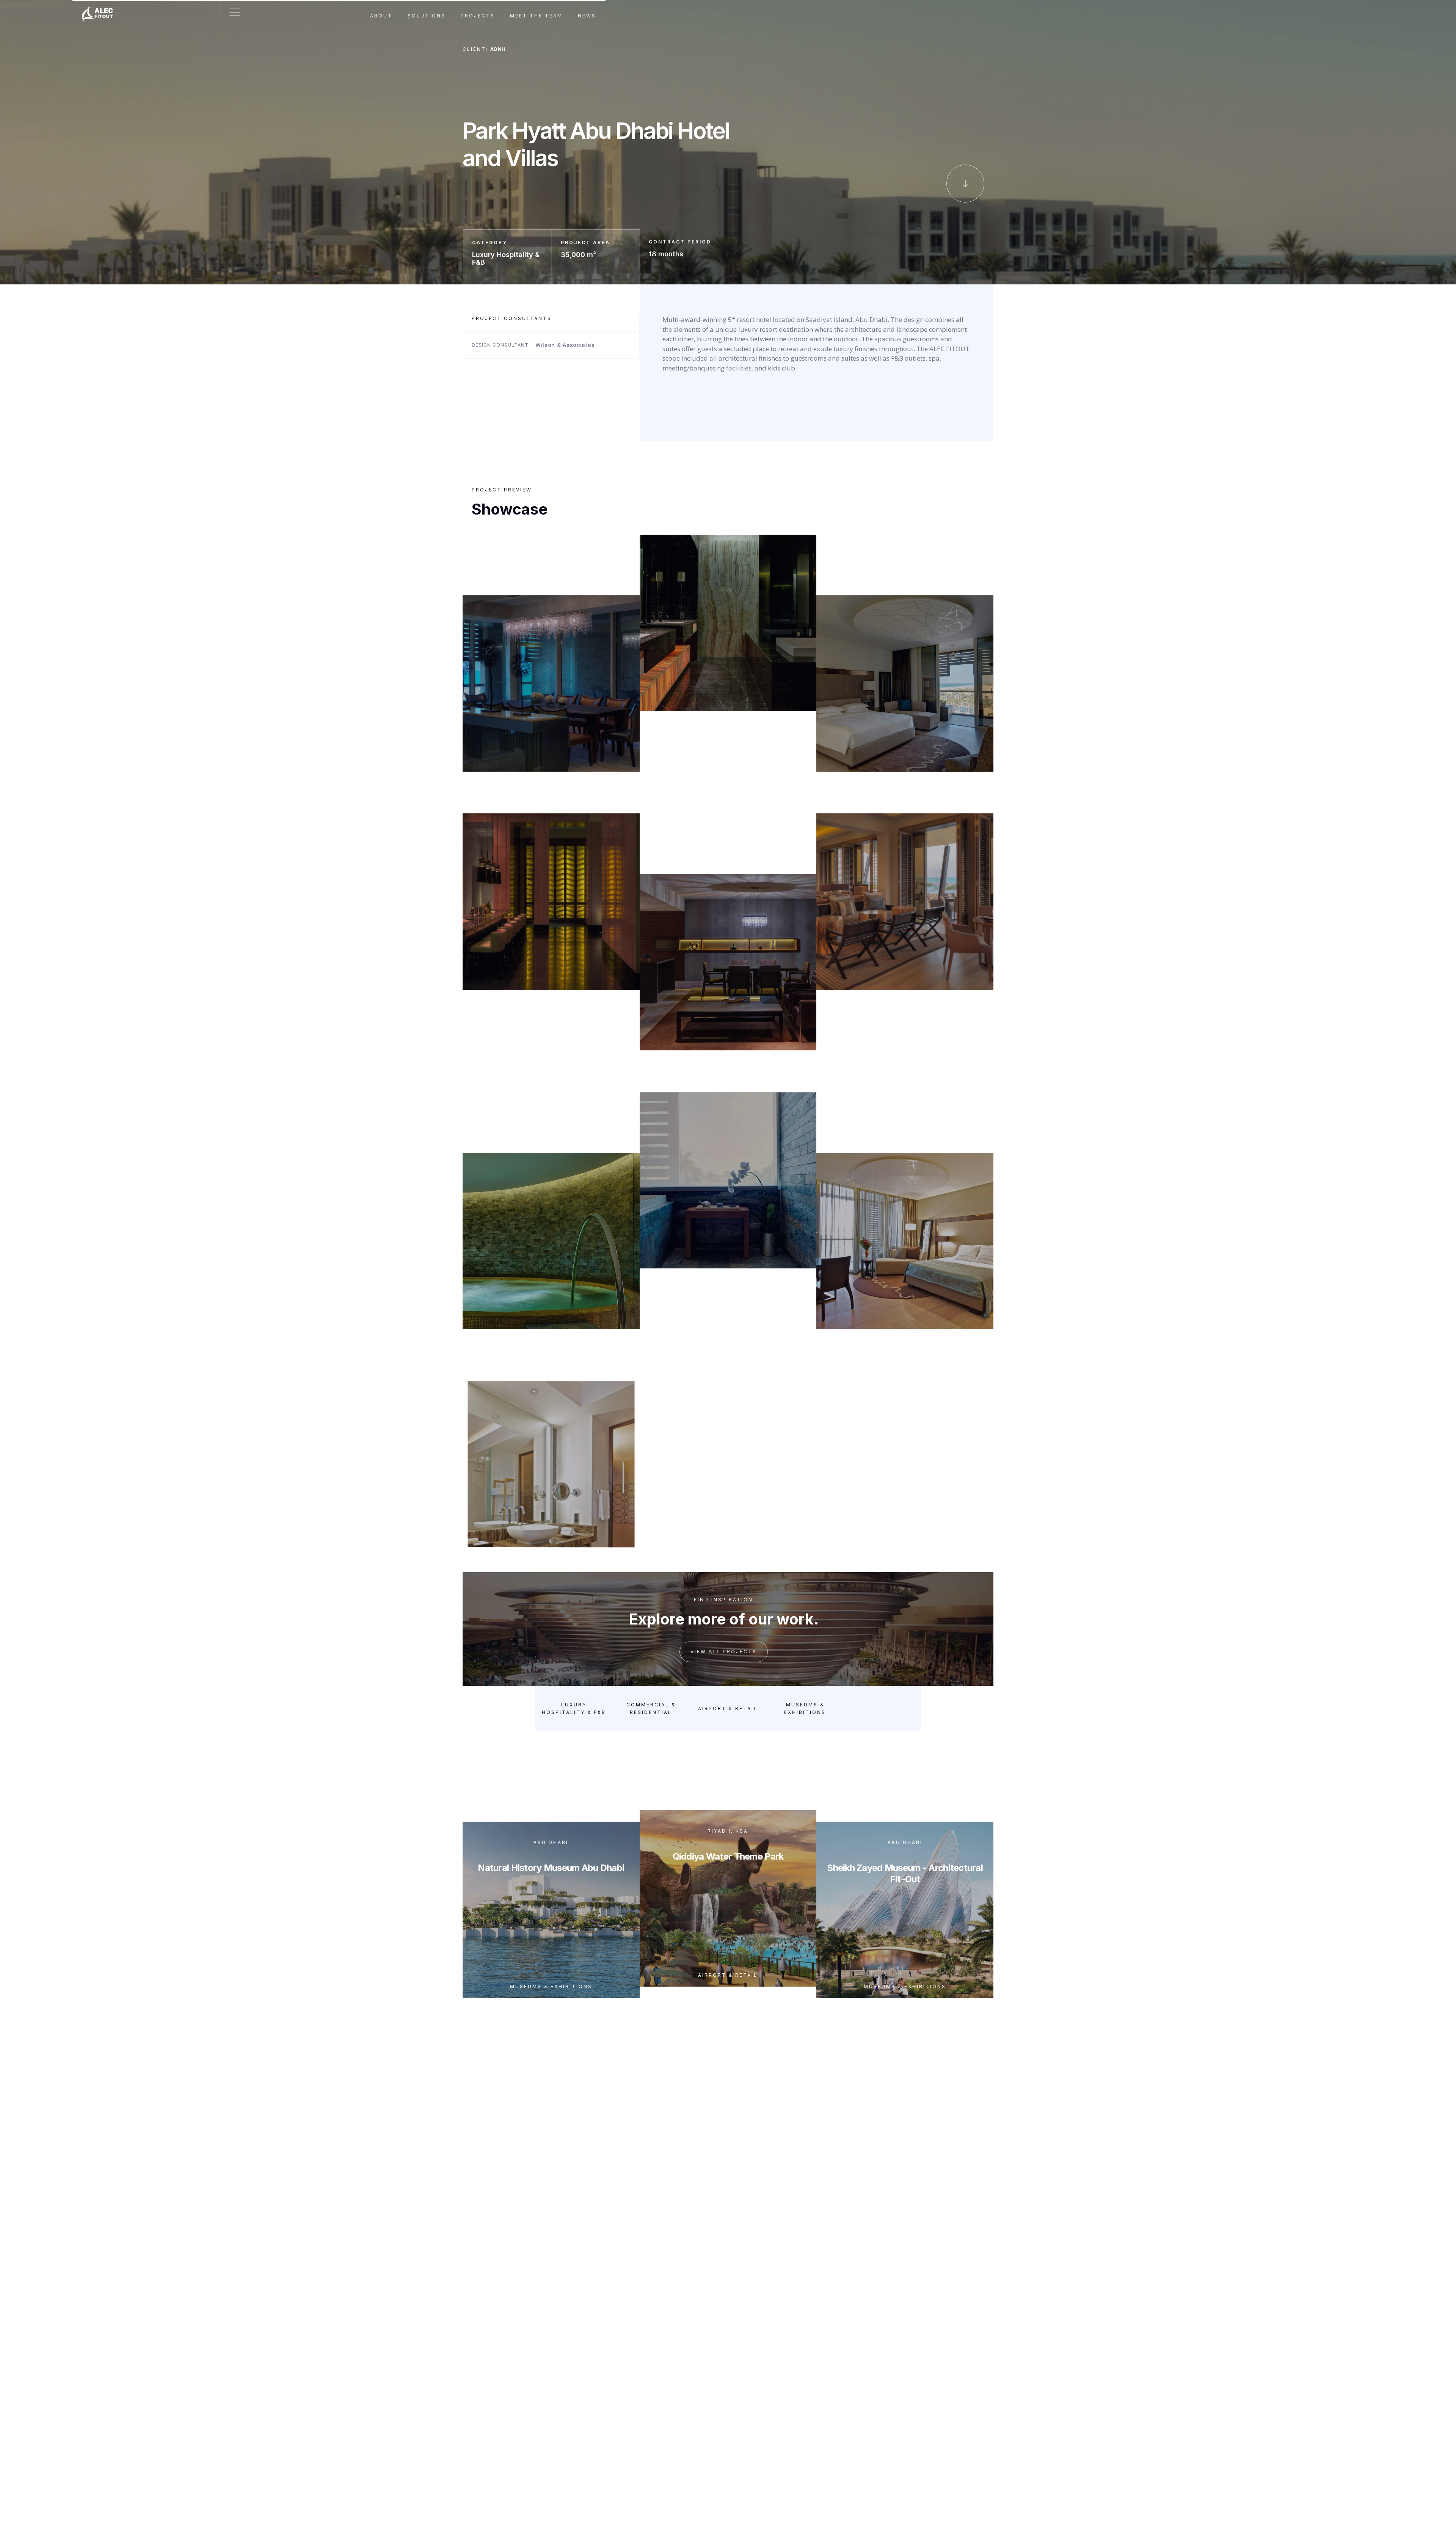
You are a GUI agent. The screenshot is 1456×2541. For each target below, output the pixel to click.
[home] (101, 10)
